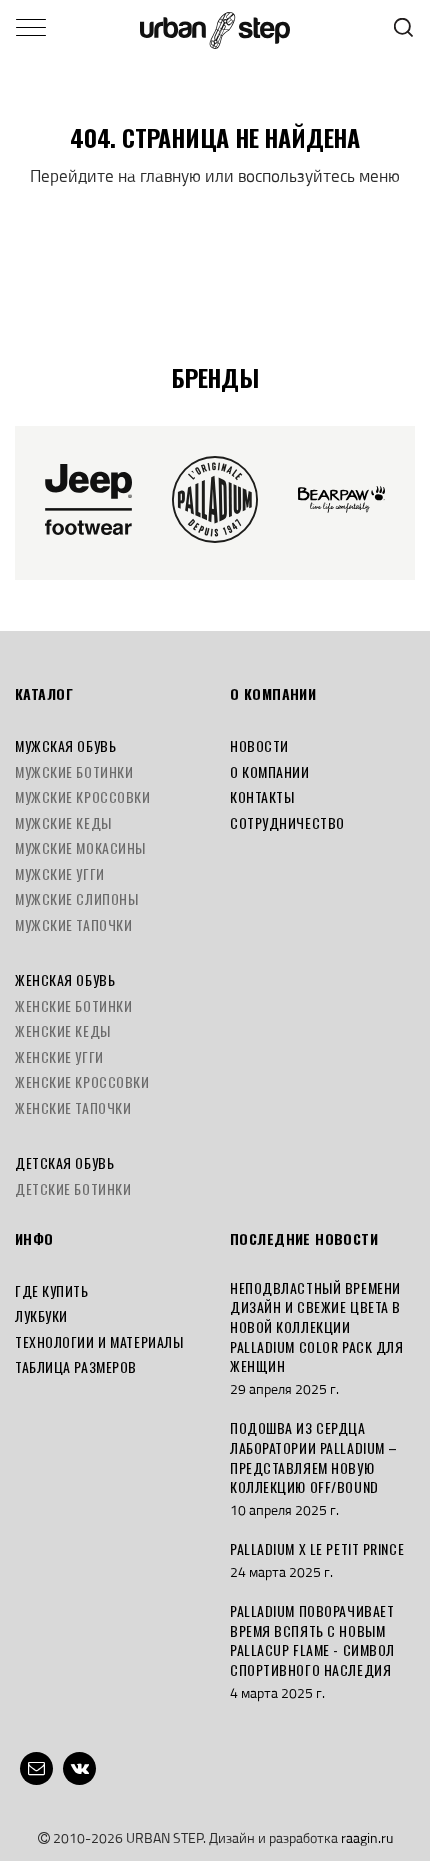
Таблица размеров (76, 1366)
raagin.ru (367, 1837)
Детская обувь (64, 1162)
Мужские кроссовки (83, 796)
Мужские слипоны (76, 898)
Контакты (262, 796)
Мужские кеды (63, 822)
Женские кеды (63, 1030)
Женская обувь (65, 979)
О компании (270, 771)
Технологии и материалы (99, 1341)
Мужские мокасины (80, 847)
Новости (259, 745)
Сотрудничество (287, 822)
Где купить (52, 1290)
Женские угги (59, 1056)
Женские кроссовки (82, 1081)
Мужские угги (60, 873)
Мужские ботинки (74, 771)
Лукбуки (41, 1315)
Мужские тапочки (73, 924)
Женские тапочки (73, 1107)
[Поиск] (403, 27)
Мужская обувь (65, 745)
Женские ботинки (73, 1005)
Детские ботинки (73, 1188)
